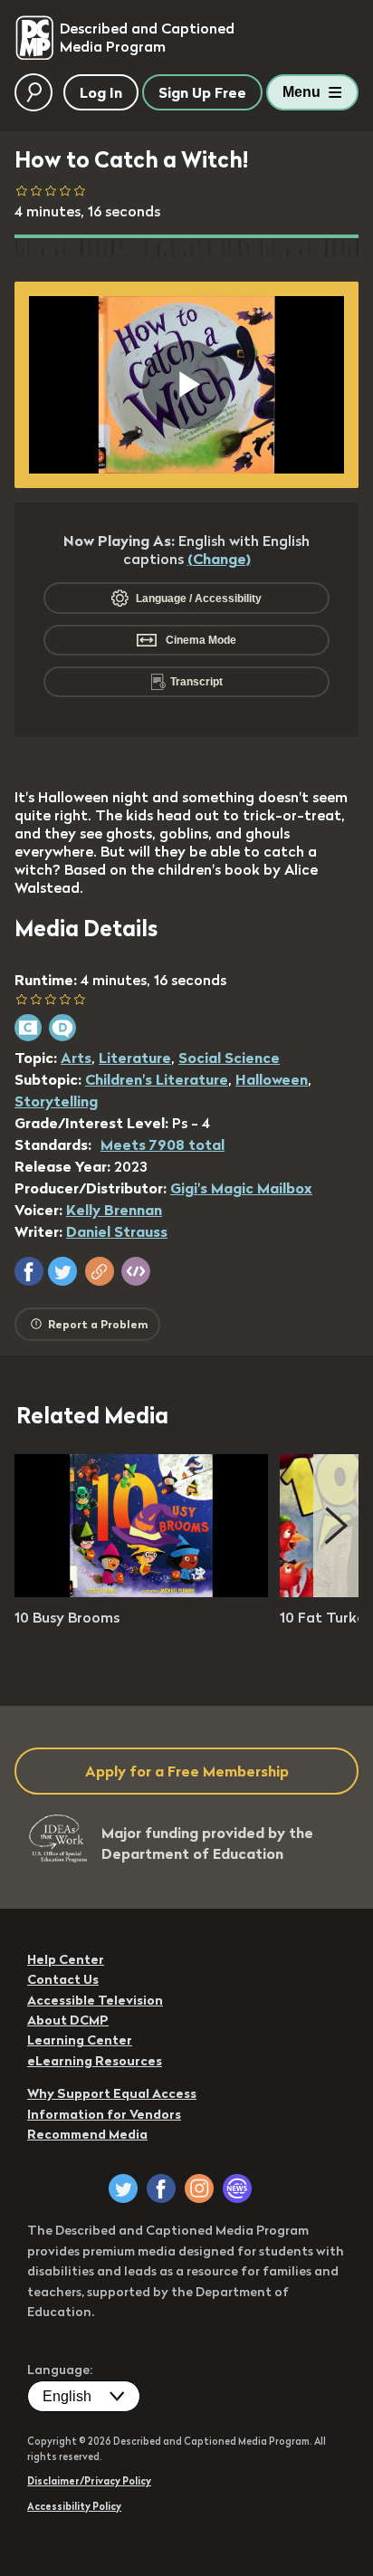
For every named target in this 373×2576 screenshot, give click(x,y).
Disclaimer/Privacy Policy (89, 2481)
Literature (135, 1058)
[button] (29, 1271)
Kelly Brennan (114, 1210)
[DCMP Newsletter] (237, 2188)
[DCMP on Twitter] (123, 2188)
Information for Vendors (104, 2114)
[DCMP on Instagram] (199, 2188)
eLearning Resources (95, 2061)
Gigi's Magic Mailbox (241, 1188)
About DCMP (68, 2020)
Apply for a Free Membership (187, 1771)
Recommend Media (87, 2134)
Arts (76, 1058)
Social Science (229, 1058)
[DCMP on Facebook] (161, 2188)
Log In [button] (101, 92)
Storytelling (56, 1101)
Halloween (272, 1079)
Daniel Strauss (117, 1231)
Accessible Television (95, 2000)
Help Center (66, 1959)
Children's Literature (157, 1079)
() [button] (219, 559)
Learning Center (80, 2040)
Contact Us (63, 1979)
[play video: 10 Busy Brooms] (141, 1592)
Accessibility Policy (74, 2506)
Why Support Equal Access (112, 2093)
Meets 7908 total (163, 1144)
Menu (301, 92)
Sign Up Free (202, 92)
